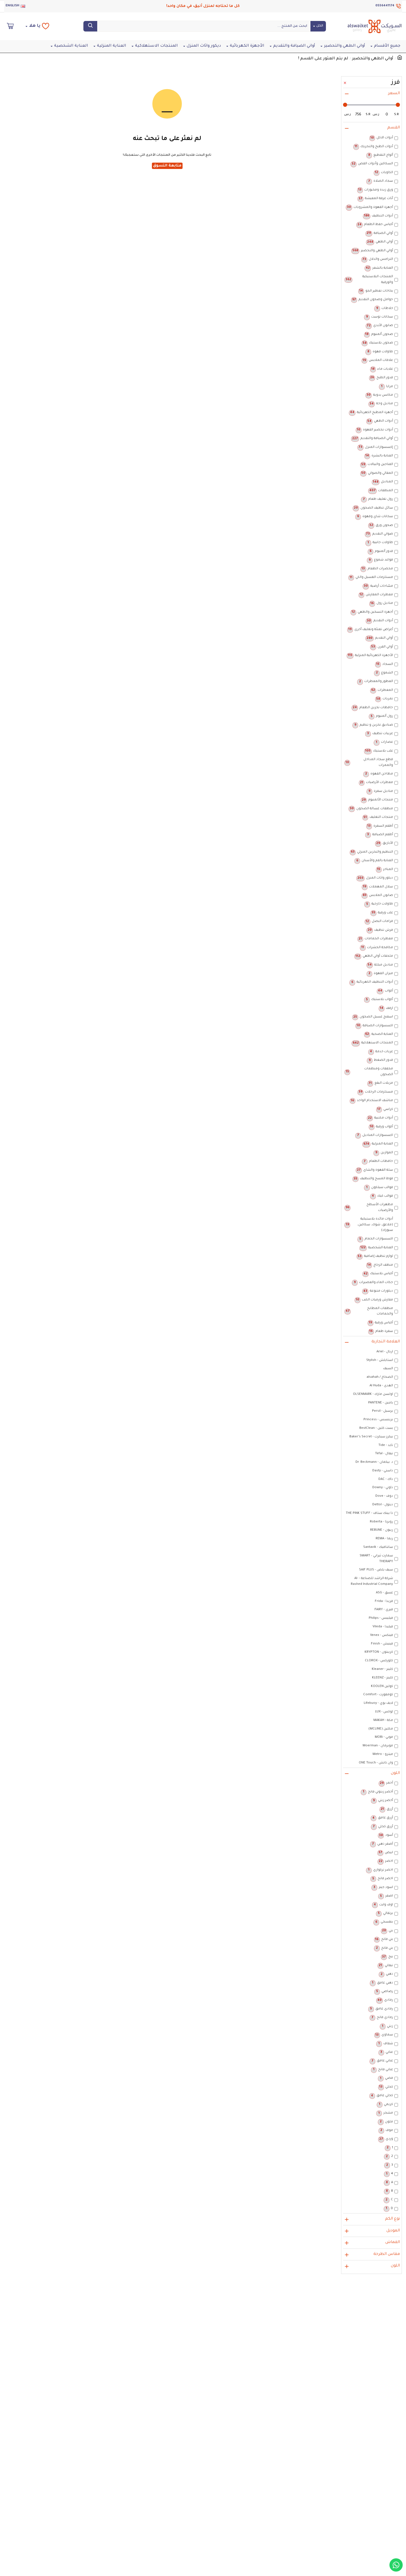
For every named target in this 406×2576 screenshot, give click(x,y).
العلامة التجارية (386, 1342)
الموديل (393, 2231)
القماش (393, 2242)
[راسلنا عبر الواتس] (396, 2565)
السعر (394, 94)
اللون (395, 1773)
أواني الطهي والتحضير (373, 59)
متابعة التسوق (167, 166)
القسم (394, 128)
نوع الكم (392, 2219)
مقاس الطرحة (387, 2254)
